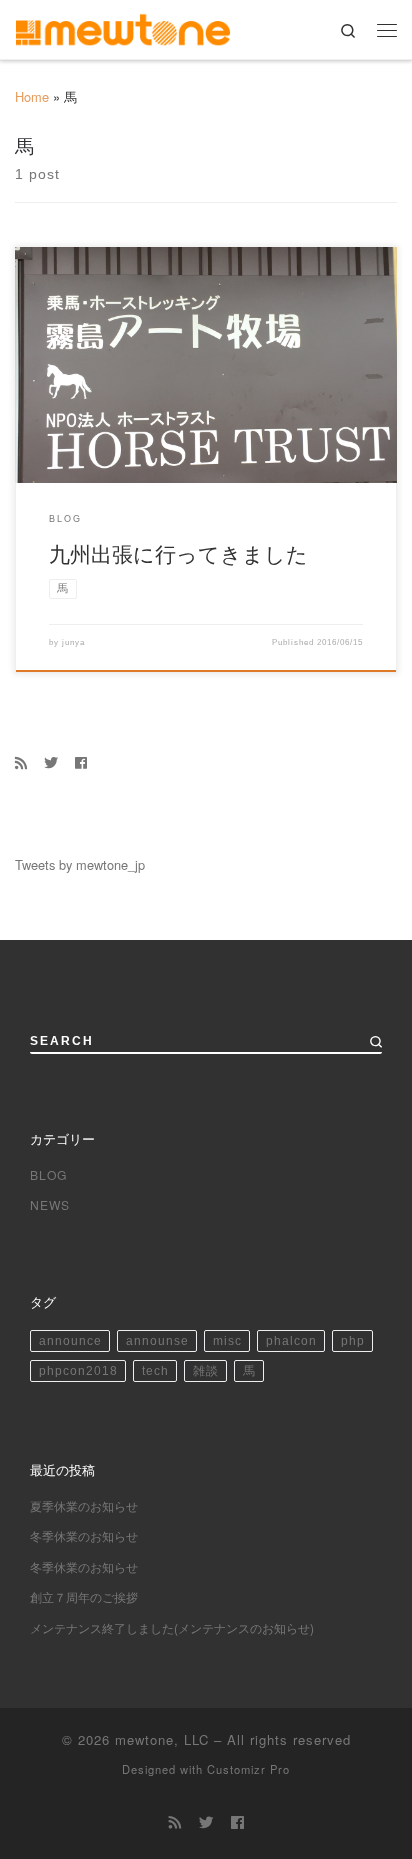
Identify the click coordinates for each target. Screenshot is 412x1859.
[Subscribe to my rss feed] (21, 762)
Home (32, 96)
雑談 (206, 1371)
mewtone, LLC (162, 1739)
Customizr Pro (248, 1769)
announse (157, 1341)
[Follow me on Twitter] (51, 762)
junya (73, 642)
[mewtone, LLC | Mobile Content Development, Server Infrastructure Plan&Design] (123, 26)
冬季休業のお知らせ (84, 1535)
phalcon (291, 1341)
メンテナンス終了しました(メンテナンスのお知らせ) (172, 1627)
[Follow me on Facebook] (81, 762)
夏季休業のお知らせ (84, 1505)
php (353, 1341)
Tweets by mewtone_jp (80, 864)
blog (48, 1174)
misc (227, 1341)
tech (155, 1371)
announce (70, 1341)
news (50, 1204)
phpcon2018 (78, 1371)
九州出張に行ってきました (178, 552)
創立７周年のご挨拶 (84, 1596)
